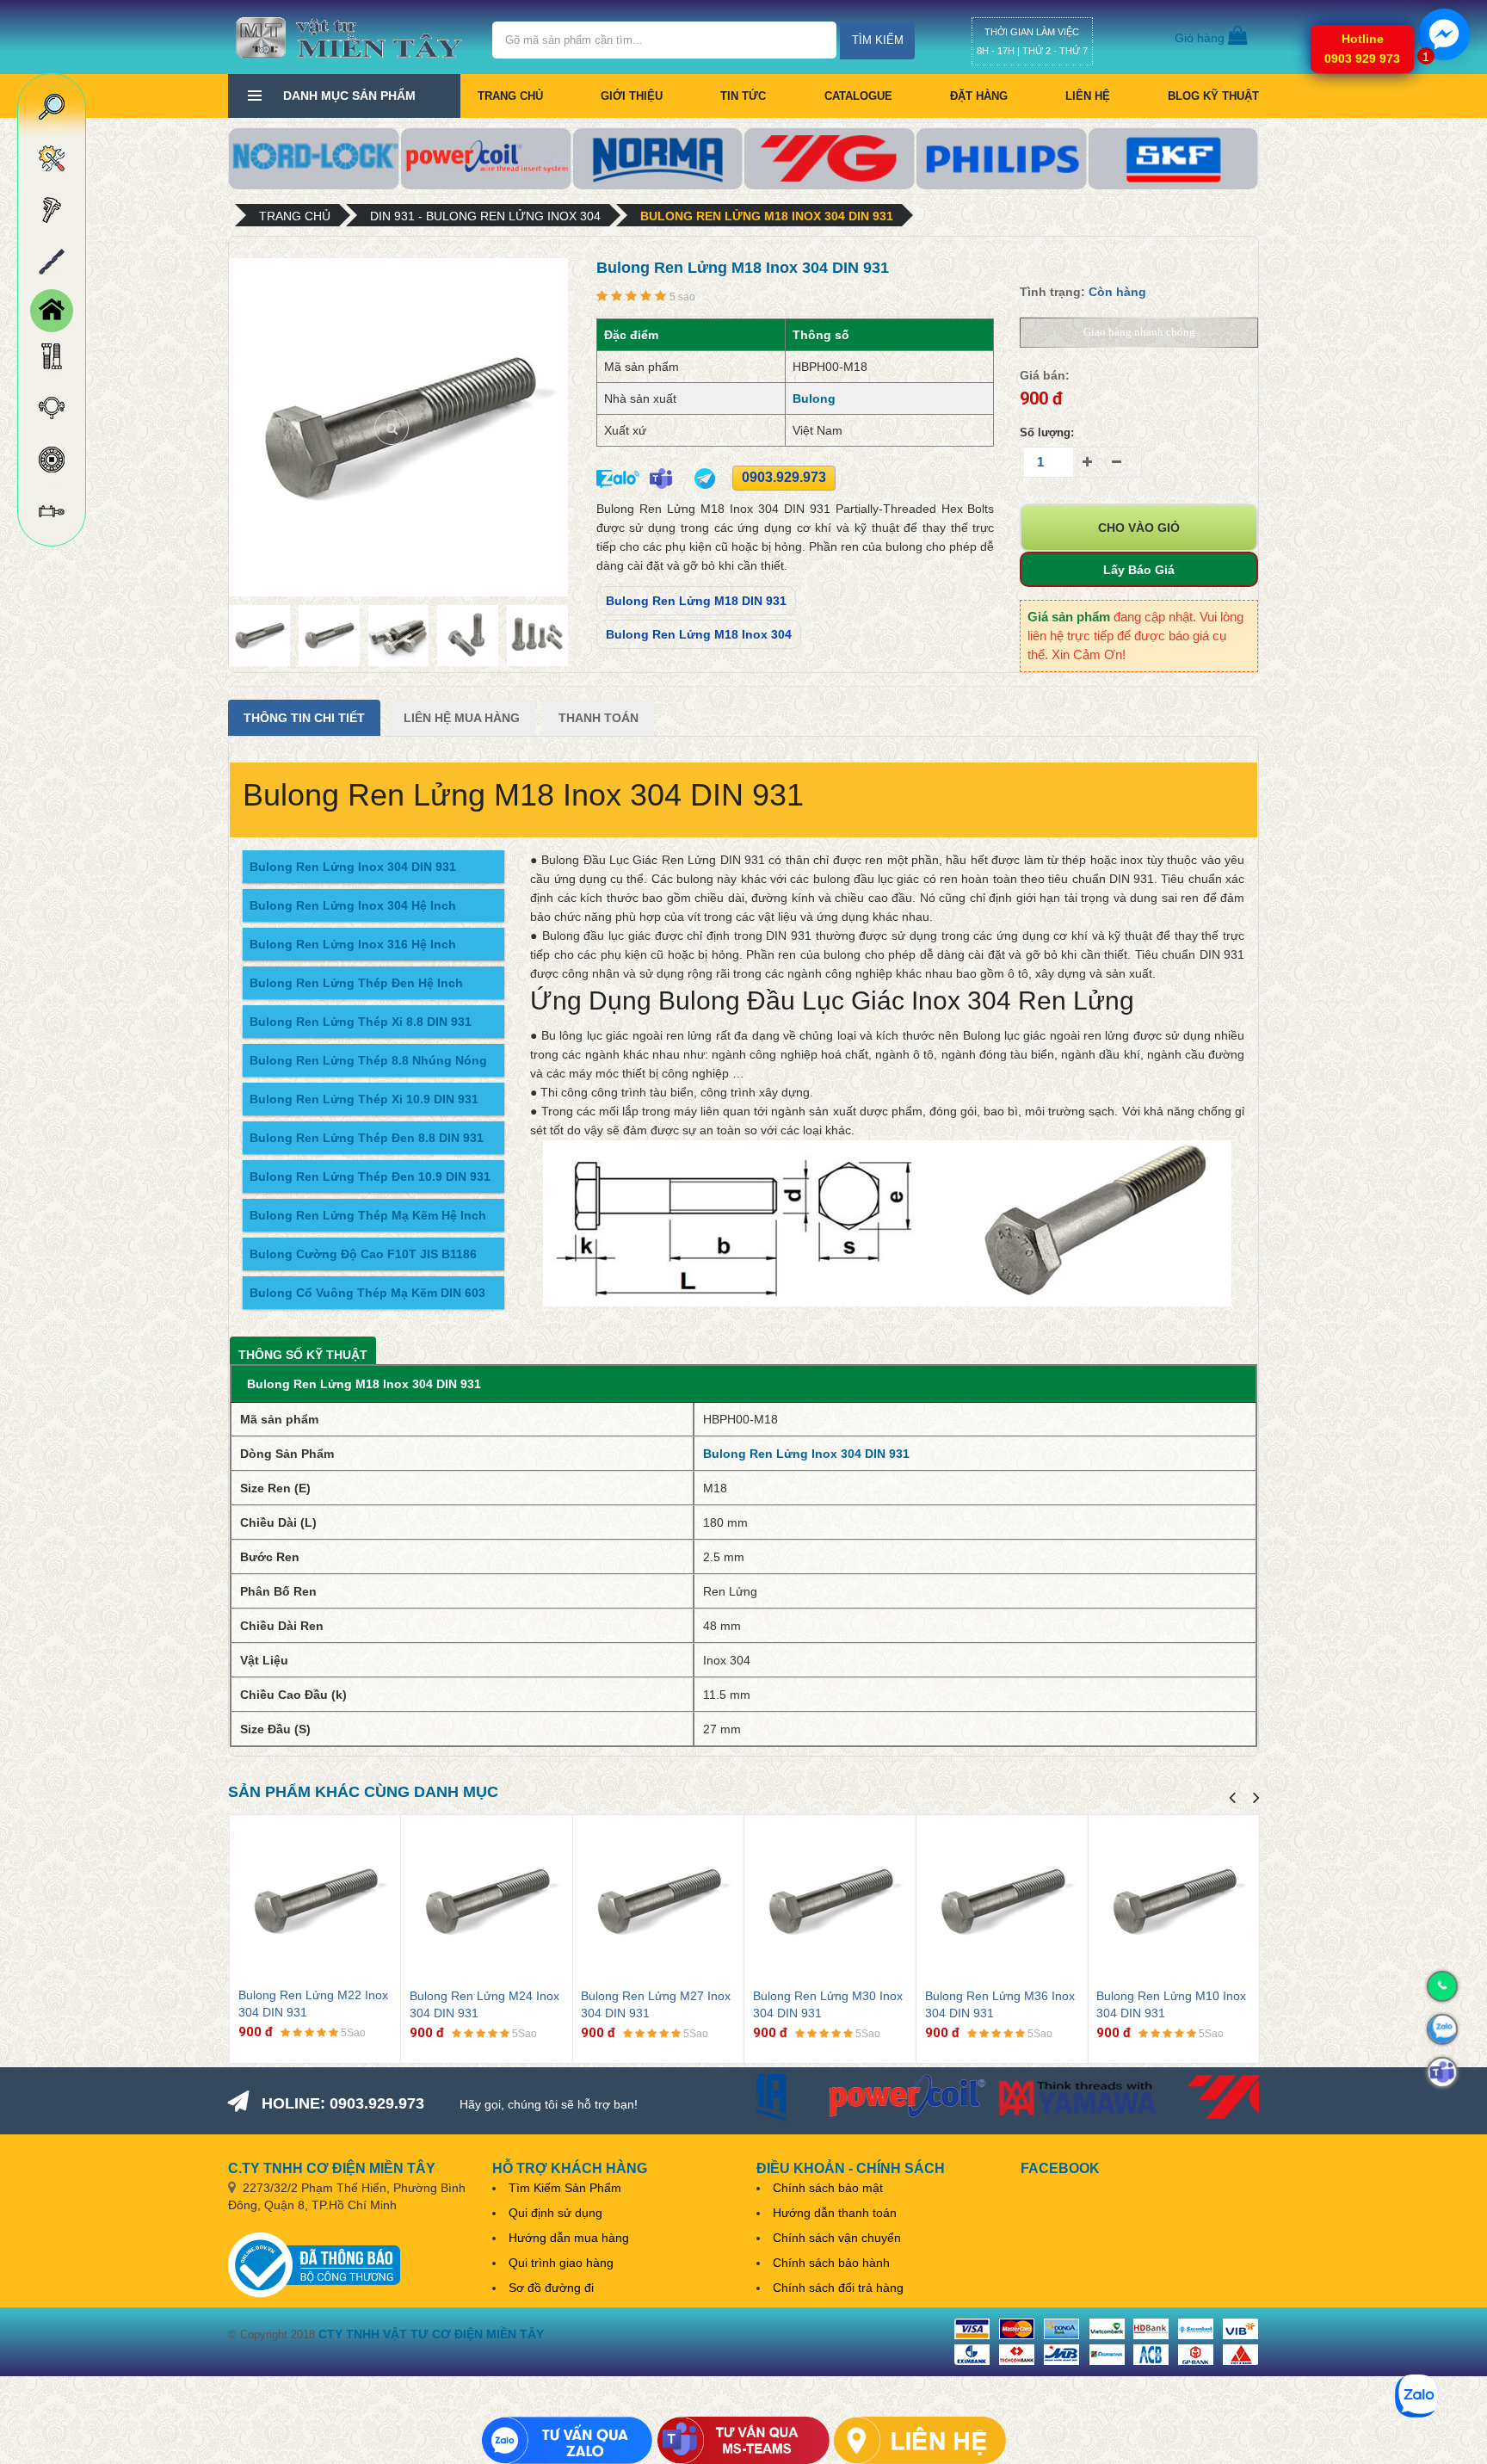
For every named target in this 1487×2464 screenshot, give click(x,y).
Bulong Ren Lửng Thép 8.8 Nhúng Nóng (368, 1060)
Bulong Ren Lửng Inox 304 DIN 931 (353, 867)
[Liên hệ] (920, 2440)
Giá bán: (1045, 375)
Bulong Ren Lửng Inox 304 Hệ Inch (353, 905)
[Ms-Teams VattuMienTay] (743, 2440)
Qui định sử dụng (555, 2213)
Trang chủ (510, 96)
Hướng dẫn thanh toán (835, 2213)
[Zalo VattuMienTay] (567, 2440)
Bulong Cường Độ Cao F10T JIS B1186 (363, 1254)
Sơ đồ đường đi (551, 2288)
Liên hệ (1088, 96)
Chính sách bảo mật (828, 2188)
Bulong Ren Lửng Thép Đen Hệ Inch (356, 983)
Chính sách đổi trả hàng (838, 2288)
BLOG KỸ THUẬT (1213, 96)
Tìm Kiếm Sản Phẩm (565, 2188)
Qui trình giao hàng (561, 2263)
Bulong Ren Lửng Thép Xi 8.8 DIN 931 (361, 1022)
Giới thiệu (632, 96)
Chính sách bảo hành (831, 2263)
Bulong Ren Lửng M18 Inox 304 (699, 634)
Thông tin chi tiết (304, 718)
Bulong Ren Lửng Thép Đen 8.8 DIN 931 (367, 1138)
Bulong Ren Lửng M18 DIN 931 (696, 601)
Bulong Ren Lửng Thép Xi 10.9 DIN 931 (364, 1099)
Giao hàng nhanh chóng (1139, 332)
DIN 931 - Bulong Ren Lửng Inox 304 (485, 216)
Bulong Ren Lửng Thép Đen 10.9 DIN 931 (370, 1176)
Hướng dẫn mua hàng (569, 2238)
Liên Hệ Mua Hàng (462, 718)
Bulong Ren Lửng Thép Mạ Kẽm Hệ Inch (368, 1215)
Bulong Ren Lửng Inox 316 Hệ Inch (353, 944)
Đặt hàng (979, 96)
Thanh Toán (599, 718)
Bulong (814, 398)
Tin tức (743, 96)
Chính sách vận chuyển (837, 2238)
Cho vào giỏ (1139, 528)
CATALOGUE (858, 96)
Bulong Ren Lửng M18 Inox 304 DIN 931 (767, 216)
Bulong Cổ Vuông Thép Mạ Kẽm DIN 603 (367, 1293)
